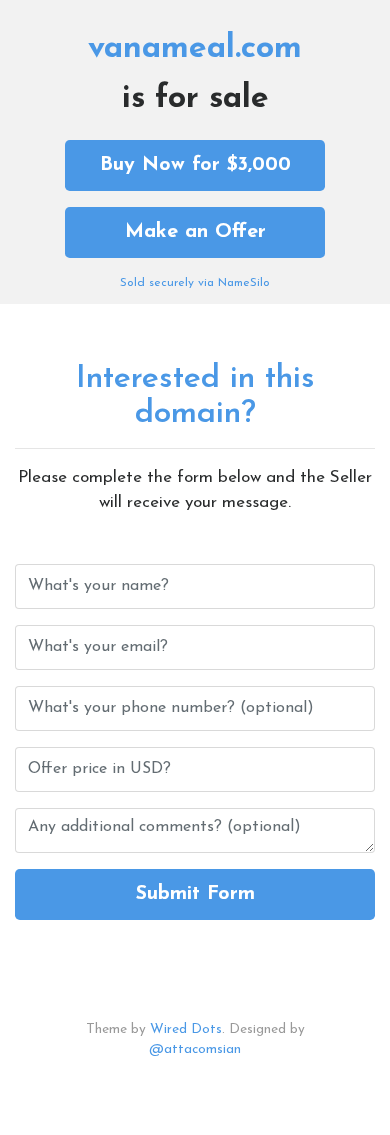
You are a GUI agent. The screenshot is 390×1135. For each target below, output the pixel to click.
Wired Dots (186, 1029)
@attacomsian (195, 1049)
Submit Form (195, 894)
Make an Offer (195, 232)
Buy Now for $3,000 (195, 165)
